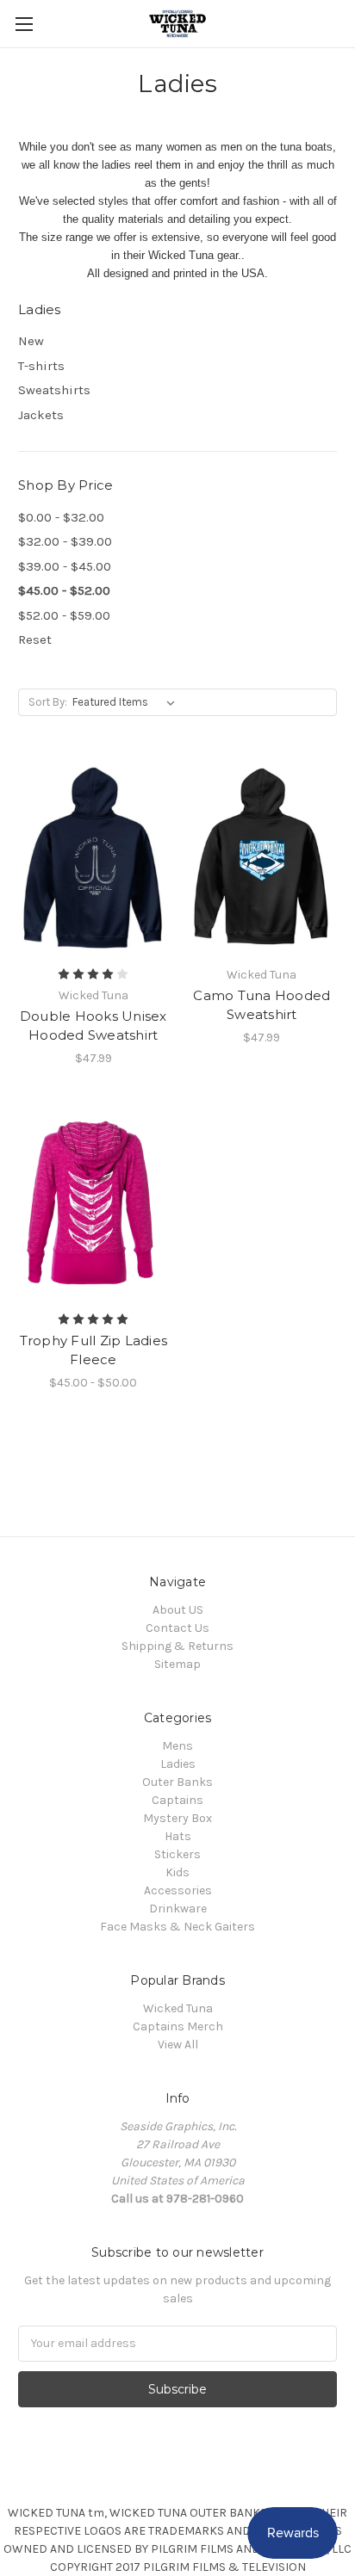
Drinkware (178, 1909)
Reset (35, 639)
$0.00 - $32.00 (61, 517)
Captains (177, 1800)
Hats (178, 1836)
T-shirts (41, 366)
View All (178, 2045)
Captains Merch (178, 2026)
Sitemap (177, 1664)
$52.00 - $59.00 (64, 615)
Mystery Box (177, 1818)
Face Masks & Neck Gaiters (177, 1927)
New (31, 341)
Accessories (178, 1890)
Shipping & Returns (177, 1646)
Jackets (41, 415)
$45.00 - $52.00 (64, 590)
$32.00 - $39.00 (65, 541)
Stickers (177, 1854)
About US (178, 1610)
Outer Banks (177, 1782)
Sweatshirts (54, 390)
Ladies (178, 1764)
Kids (177, 1872)
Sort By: (48, 702)
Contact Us (177, 1628)
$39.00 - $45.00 (65, 566)
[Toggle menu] (24, 24)
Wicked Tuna (178, 2008)
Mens (177, 1746)
